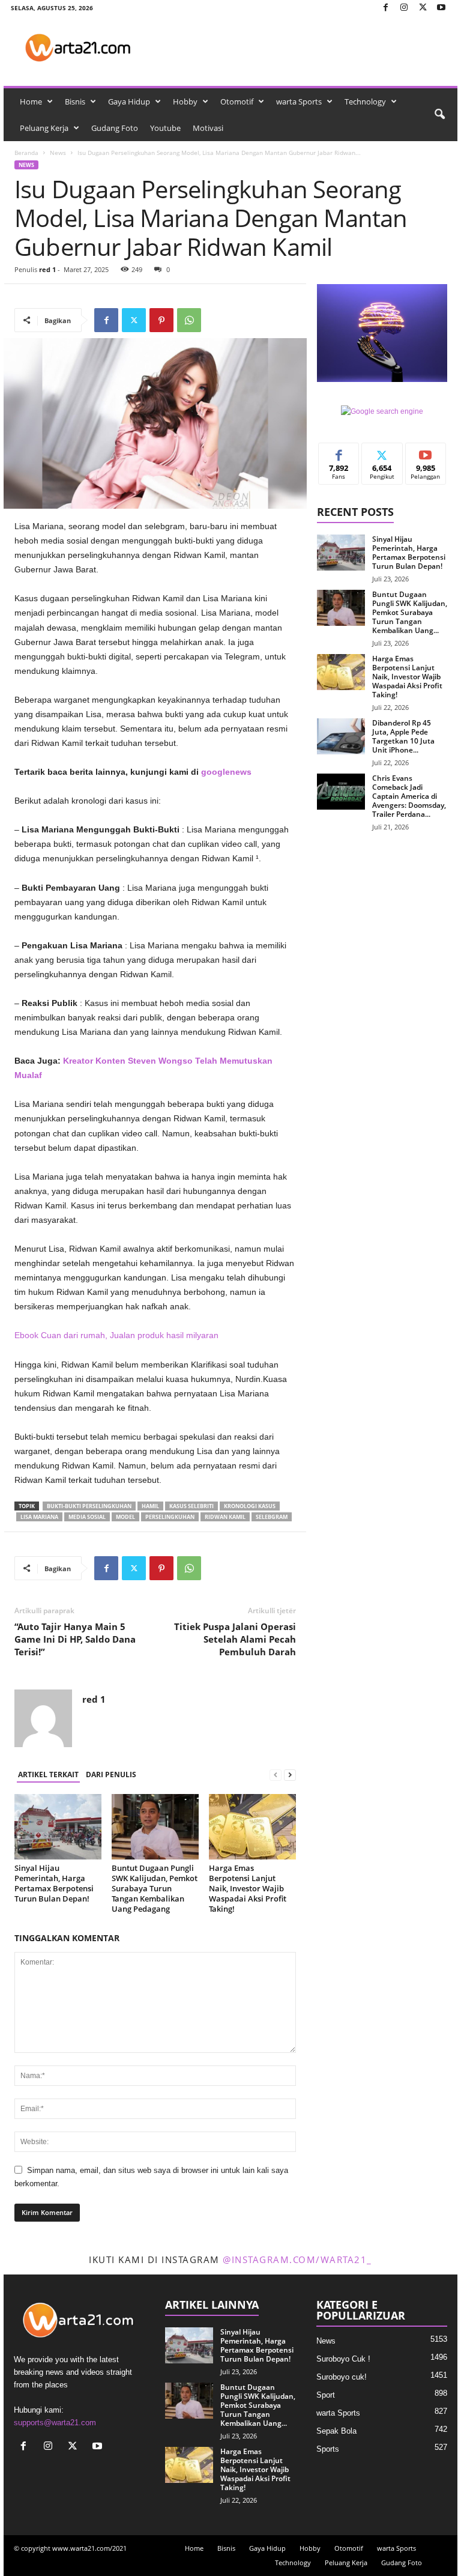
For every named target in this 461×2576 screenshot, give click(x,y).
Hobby (185, 102)
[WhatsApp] (189, 320)
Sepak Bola (336, 2431)
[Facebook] (385, 8)
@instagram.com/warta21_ (297, 2259)
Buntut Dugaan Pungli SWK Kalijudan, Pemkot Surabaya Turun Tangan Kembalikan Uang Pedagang (155, 1888)
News (58, 153)
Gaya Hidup (129, 102)
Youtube (165, 128)
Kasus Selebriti (191, 1506)
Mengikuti (382, 452)
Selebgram (272, 1517)
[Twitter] (423, 8)
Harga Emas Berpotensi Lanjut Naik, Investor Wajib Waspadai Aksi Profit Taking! (248, 1888)
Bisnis (75, 102)
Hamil (150, 1506)
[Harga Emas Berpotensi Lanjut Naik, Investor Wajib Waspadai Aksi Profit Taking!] (252, 1826)
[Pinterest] (161, 320)
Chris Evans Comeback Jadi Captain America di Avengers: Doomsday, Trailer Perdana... (409, 796)
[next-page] (290, 1775)
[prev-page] (276, 1775)
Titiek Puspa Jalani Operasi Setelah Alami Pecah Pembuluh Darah (235, 1639)
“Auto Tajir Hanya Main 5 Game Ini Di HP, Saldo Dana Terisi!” (75, 1639)
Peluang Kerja (44, 128)
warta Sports (299, 102)
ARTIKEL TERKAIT (48, 1774)
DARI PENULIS (111, 1774)
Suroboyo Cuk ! (343, 2359)
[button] (439, 115)
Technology (365, 102)
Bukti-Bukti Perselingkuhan (89, 1506)
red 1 (47, 269)
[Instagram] (404, 8)
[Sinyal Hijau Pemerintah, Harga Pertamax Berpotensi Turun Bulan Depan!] (58, 1826)
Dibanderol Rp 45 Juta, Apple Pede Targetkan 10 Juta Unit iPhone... (403, 736)
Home (31, 102)
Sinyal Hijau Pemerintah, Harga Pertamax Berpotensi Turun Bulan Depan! (54, 1883)
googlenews (226, 772)
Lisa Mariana (39, 1517)
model (125, 1517)
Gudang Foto (115, 128)
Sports (328, 2449)
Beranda (26, 153)
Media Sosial (87, 1517)
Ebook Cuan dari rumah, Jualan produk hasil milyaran (116, 1335)
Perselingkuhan (170, 1517)
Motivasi (208, 128)
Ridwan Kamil (225, 1517)
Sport (326, 2395)
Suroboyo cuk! (342, 2377)
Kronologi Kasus (250, 1506)
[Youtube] (441, 8)
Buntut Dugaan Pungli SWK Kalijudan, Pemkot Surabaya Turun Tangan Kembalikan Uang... (410, 612)
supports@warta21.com (55, 2423)
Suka (339, 452)
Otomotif (237, 102)
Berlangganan (426, 456)
